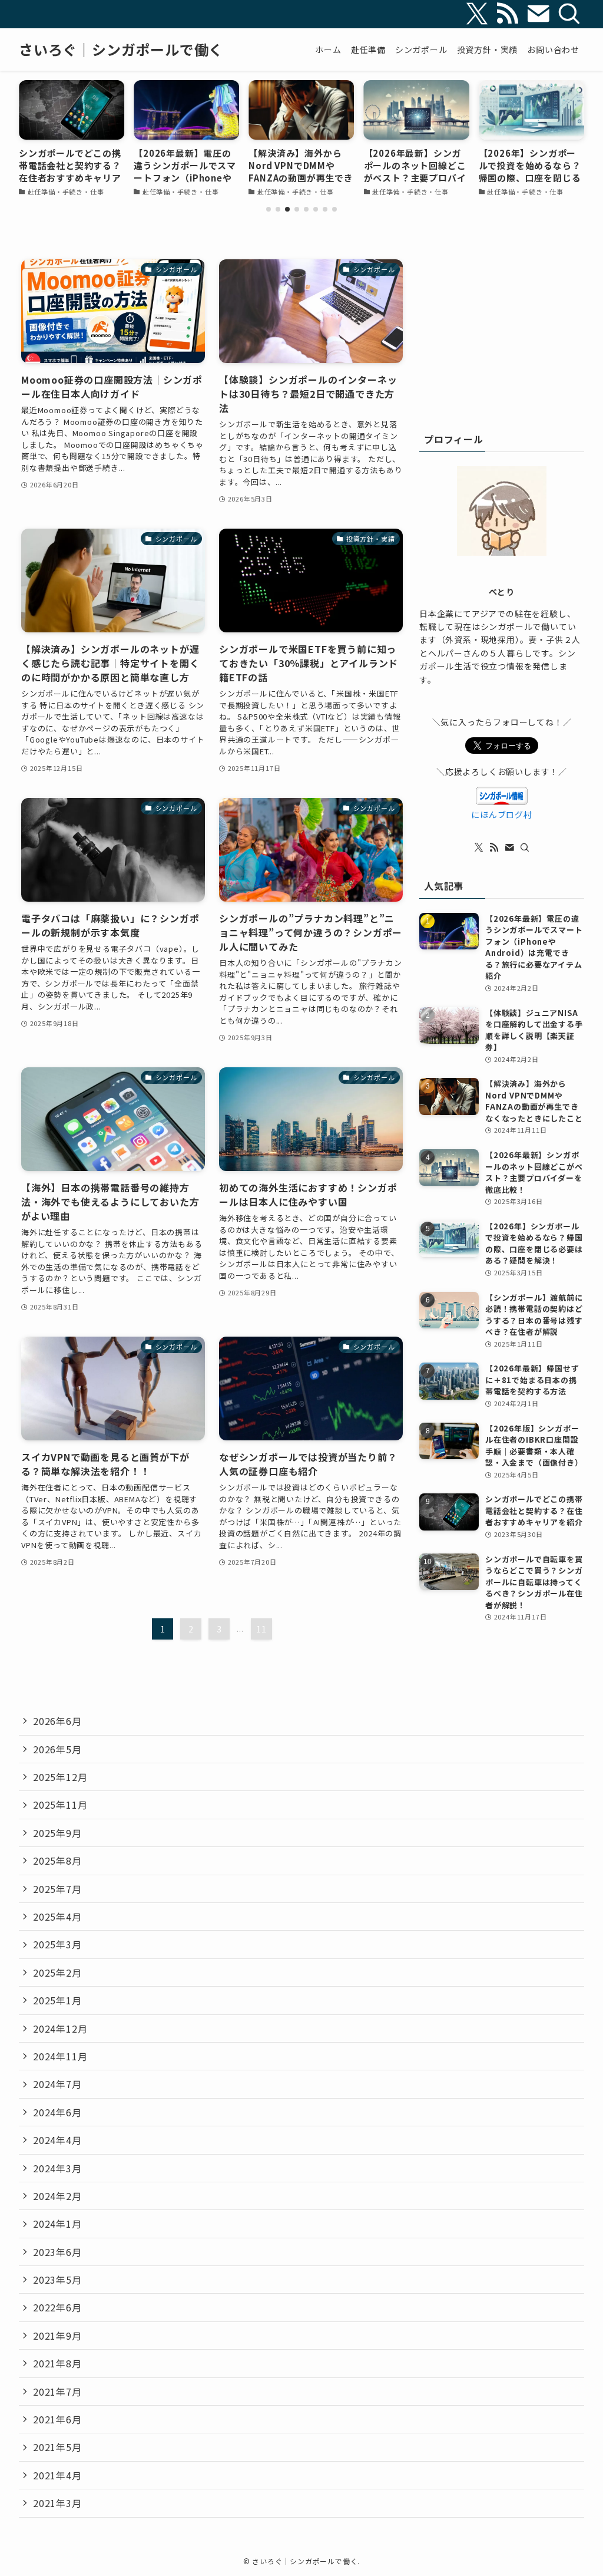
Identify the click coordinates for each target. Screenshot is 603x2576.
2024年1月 (57, 2224)
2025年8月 (57, 1861)
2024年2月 (57, 2196)
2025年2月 (57, 1973)
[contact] (538, 14)
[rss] (508, 14)
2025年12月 (60, 1777)
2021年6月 (57, 2419)
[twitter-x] (477, 14)
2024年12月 (60, 2029)
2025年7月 (57, 1889)
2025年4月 (57, 1917)
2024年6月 (57, 2112)
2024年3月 (57, 2168)
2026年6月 (57, 1721)
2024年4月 (57, 2140)
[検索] (569, 14)
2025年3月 (57, 1944)
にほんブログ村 (502, 814)
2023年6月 (57, 2252)
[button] (269, 209)
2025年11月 (60, 1805)
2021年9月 (57, 2336)
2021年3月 (57, 2503)
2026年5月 (57, 1749)
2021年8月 (57, 2363)
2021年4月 (57, 2475)
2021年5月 (57, 2447)
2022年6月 (57, 2307)
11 (261, 1629)
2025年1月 (57, 2000)
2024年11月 (60, 2056)
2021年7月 (57, 2392)
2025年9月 (57, 1833)
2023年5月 (57, 2280)
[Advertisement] (502, 333)
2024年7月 (57, 2084)
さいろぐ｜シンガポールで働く (121, 50)
